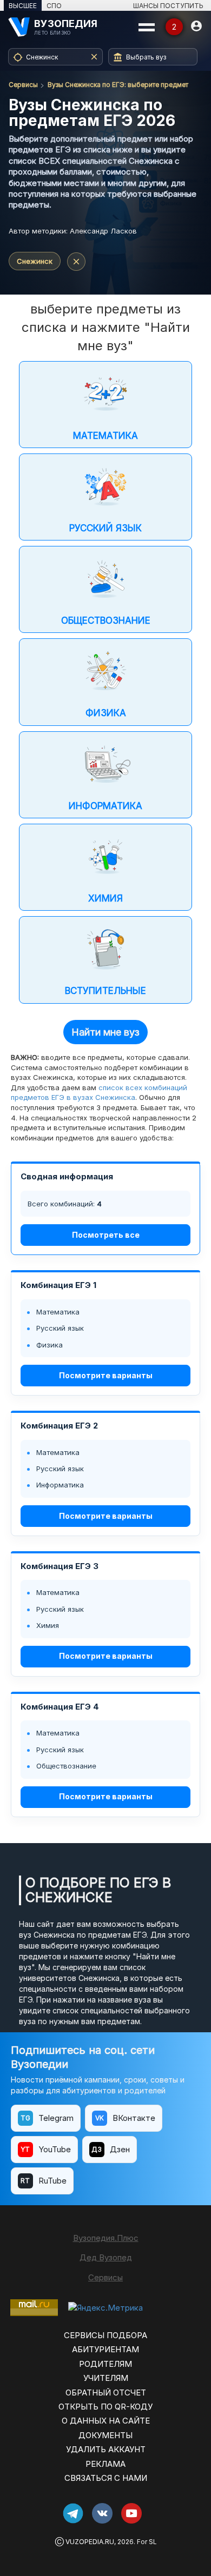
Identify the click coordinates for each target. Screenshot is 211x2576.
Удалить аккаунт (106, 2449)
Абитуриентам (105, 2349)
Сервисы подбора (105, 2335)
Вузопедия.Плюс (106, 2238)
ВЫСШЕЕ (23, 6)
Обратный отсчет (106, 2393)
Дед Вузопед (106, 2257)
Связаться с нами (106, 2478)
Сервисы (23, 85)
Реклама (105, 2464)
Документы (105, 2435)
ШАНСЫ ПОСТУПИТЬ (168, 6)
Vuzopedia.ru (90, 2542)
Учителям (106, 2378)
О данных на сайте (106, 2421)
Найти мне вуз (105, 1032)
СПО (54, 6)
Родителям (105, 2364)
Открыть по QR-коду (105, 2407)
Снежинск (35, 261)
